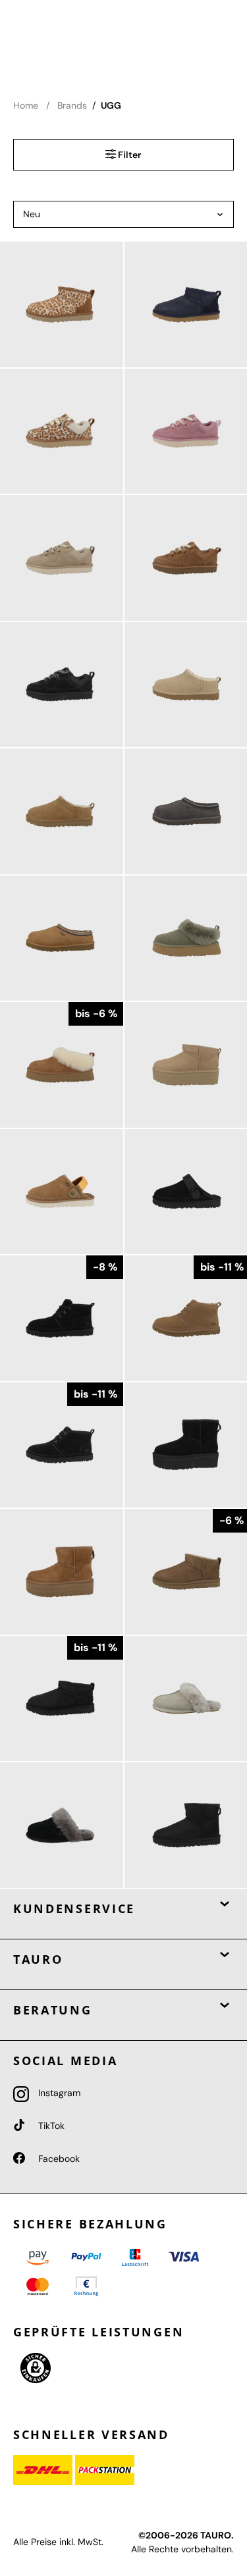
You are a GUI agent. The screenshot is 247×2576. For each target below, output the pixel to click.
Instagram (58, 2093)
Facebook (58, 2159)
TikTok (50, 2126)
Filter (129, 155)
